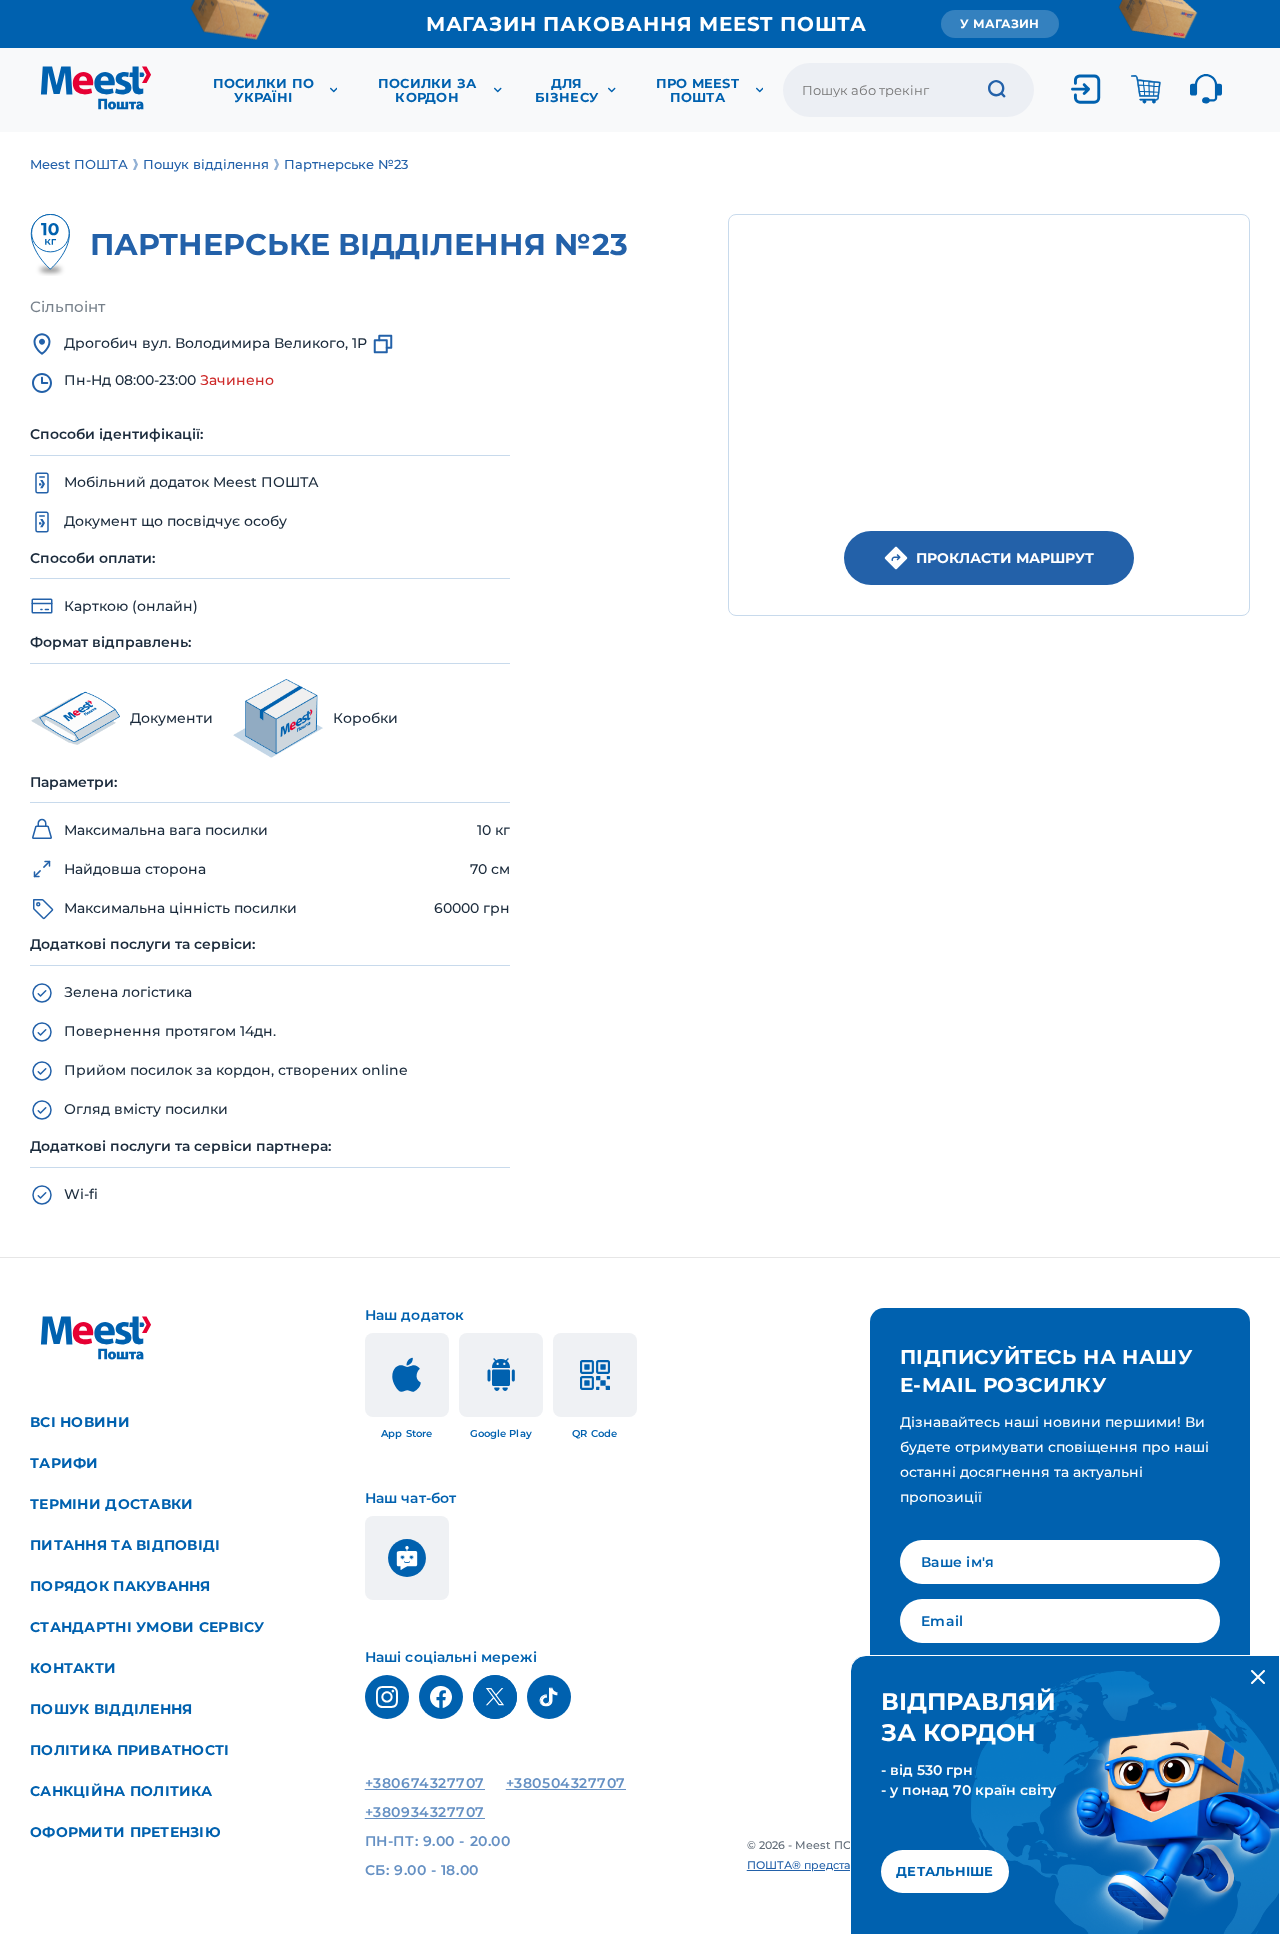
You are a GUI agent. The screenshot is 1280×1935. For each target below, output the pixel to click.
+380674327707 (425, 1783)
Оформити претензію (125, 1832)
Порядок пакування (120, 1586)
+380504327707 (566, 1783)
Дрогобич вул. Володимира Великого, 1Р (215, 343)
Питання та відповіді (125, 1545)
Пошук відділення (111, 1709)
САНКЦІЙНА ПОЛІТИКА (121, 1791)
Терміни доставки (111, 1504)
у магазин (999, 23)
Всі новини (80, 1422)
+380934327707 (425, 1812)
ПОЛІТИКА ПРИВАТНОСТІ (130, 1750)
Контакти (73, 1668)
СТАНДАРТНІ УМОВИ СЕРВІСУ (147, 1627)
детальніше (945, 1871)
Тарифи (64, 1463)
